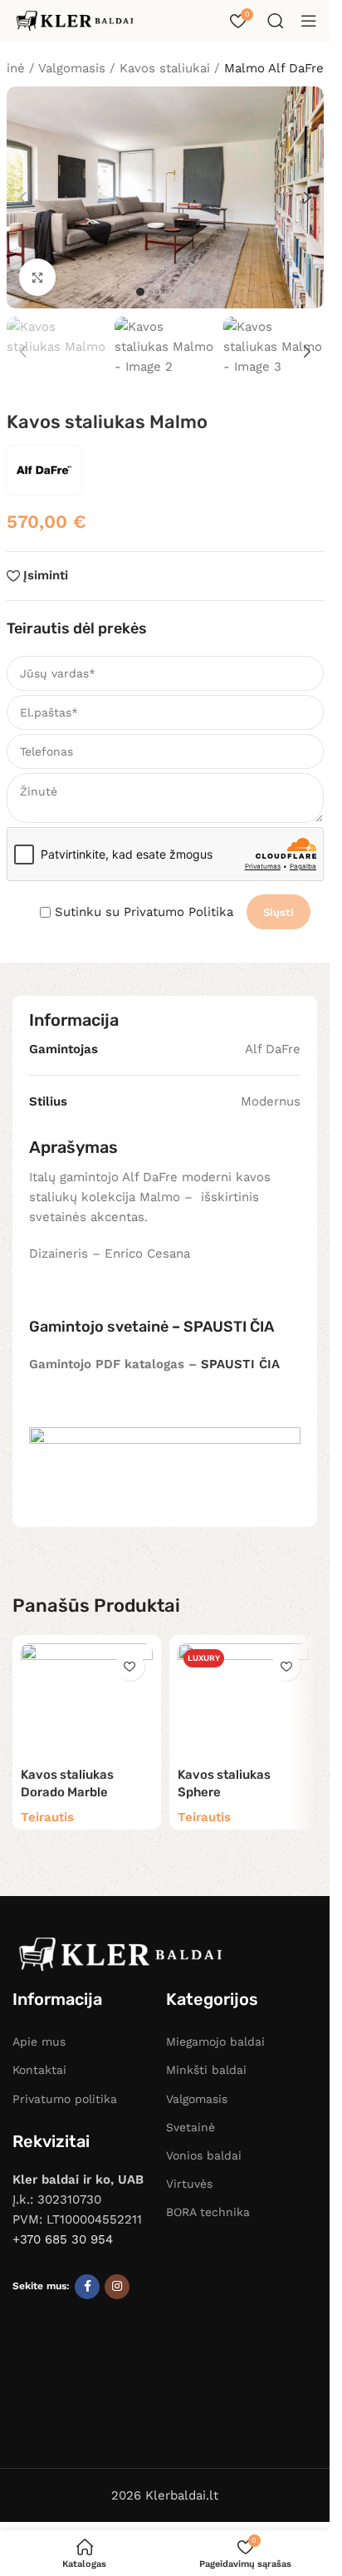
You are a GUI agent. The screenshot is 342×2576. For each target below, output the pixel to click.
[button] (23, 198)
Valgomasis (197, 2099)
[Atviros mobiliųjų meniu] (309, 21)
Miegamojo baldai (215, 2042)
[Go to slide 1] (140, 292)
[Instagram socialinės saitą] (117, 2287)
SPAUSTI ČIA (229, 1327)
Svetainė (191, 2127)
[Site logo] (75, 20)
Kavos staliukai (165, 68)
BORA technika (208, 2212)
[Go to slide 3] (173, 292)
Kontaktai (39, 2070)
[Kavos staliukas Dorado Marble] (87, 1701)
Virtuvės (189, 2184)
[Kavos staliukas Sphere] (244, 1701)
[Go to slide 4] (190, 292)
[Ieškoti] (276, 21)
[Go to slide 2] (157, 292)
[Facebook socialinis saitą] (87, 2287)
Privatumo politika (65, 2099)
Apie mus (39, 2042)
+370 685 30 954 (63, 2239)
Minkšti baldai (206, 2070)
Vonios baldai (204, 2155)
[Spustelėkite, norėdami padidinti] (38, 277)
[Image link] (120, 1953)
